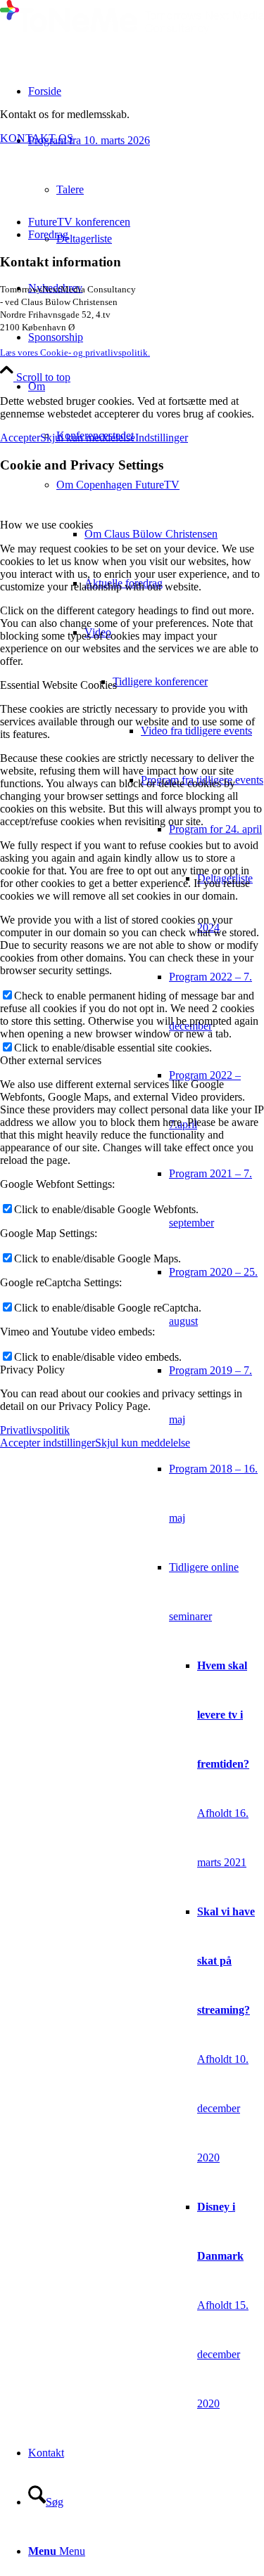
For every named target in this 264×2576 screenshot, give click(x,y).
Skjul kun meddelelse (88, 438)
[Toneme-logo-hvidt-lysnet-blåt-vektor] (132, 31)
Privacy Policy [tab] (32, 1370)
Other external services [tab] (51, 1060)
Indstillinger (162, 438)
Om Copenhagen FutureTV (118, 485)
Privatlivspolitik (35, 1430)
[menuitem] (174, 534)
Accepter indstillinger (48, 1443)
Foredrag (48, 234)
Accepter (20, 438)
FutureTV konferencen (79, 222)
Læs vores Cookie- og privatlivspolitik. (75, 352)
